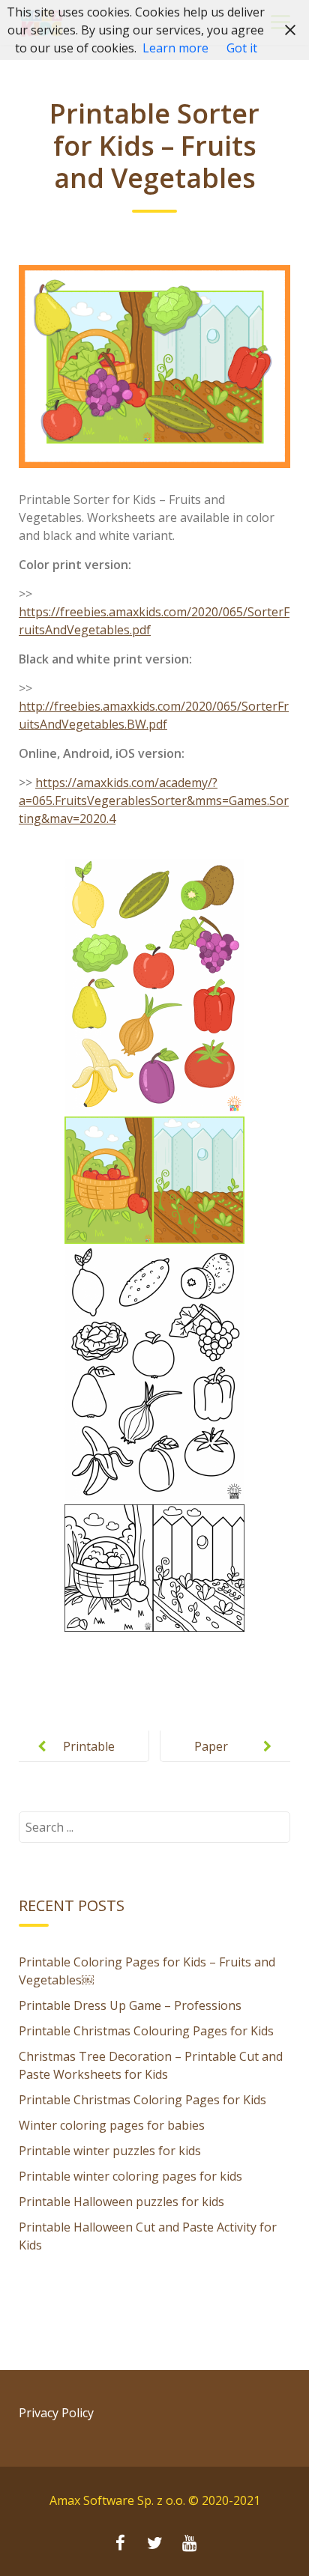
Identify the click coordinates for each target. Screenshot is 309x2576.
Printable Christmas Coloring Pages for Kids (142, 2100)
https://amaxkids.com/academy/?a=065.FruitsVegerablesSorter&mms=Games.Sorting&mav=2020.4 (154, 801)
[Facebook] (120, 2545)
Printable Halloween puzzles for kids (121, 2202)
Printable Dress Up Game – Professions (130, 2005)
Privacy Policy (56, 2413)
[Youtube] (189, 2545)
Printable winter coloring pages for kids (130, 2176)
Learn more (175, 48)
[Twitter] (154, 2545)
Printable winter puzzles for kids (110, 2151)
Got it (242, 48)
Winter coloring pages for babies (112, 2125)
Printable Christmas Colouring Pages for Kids (146, 2031)
